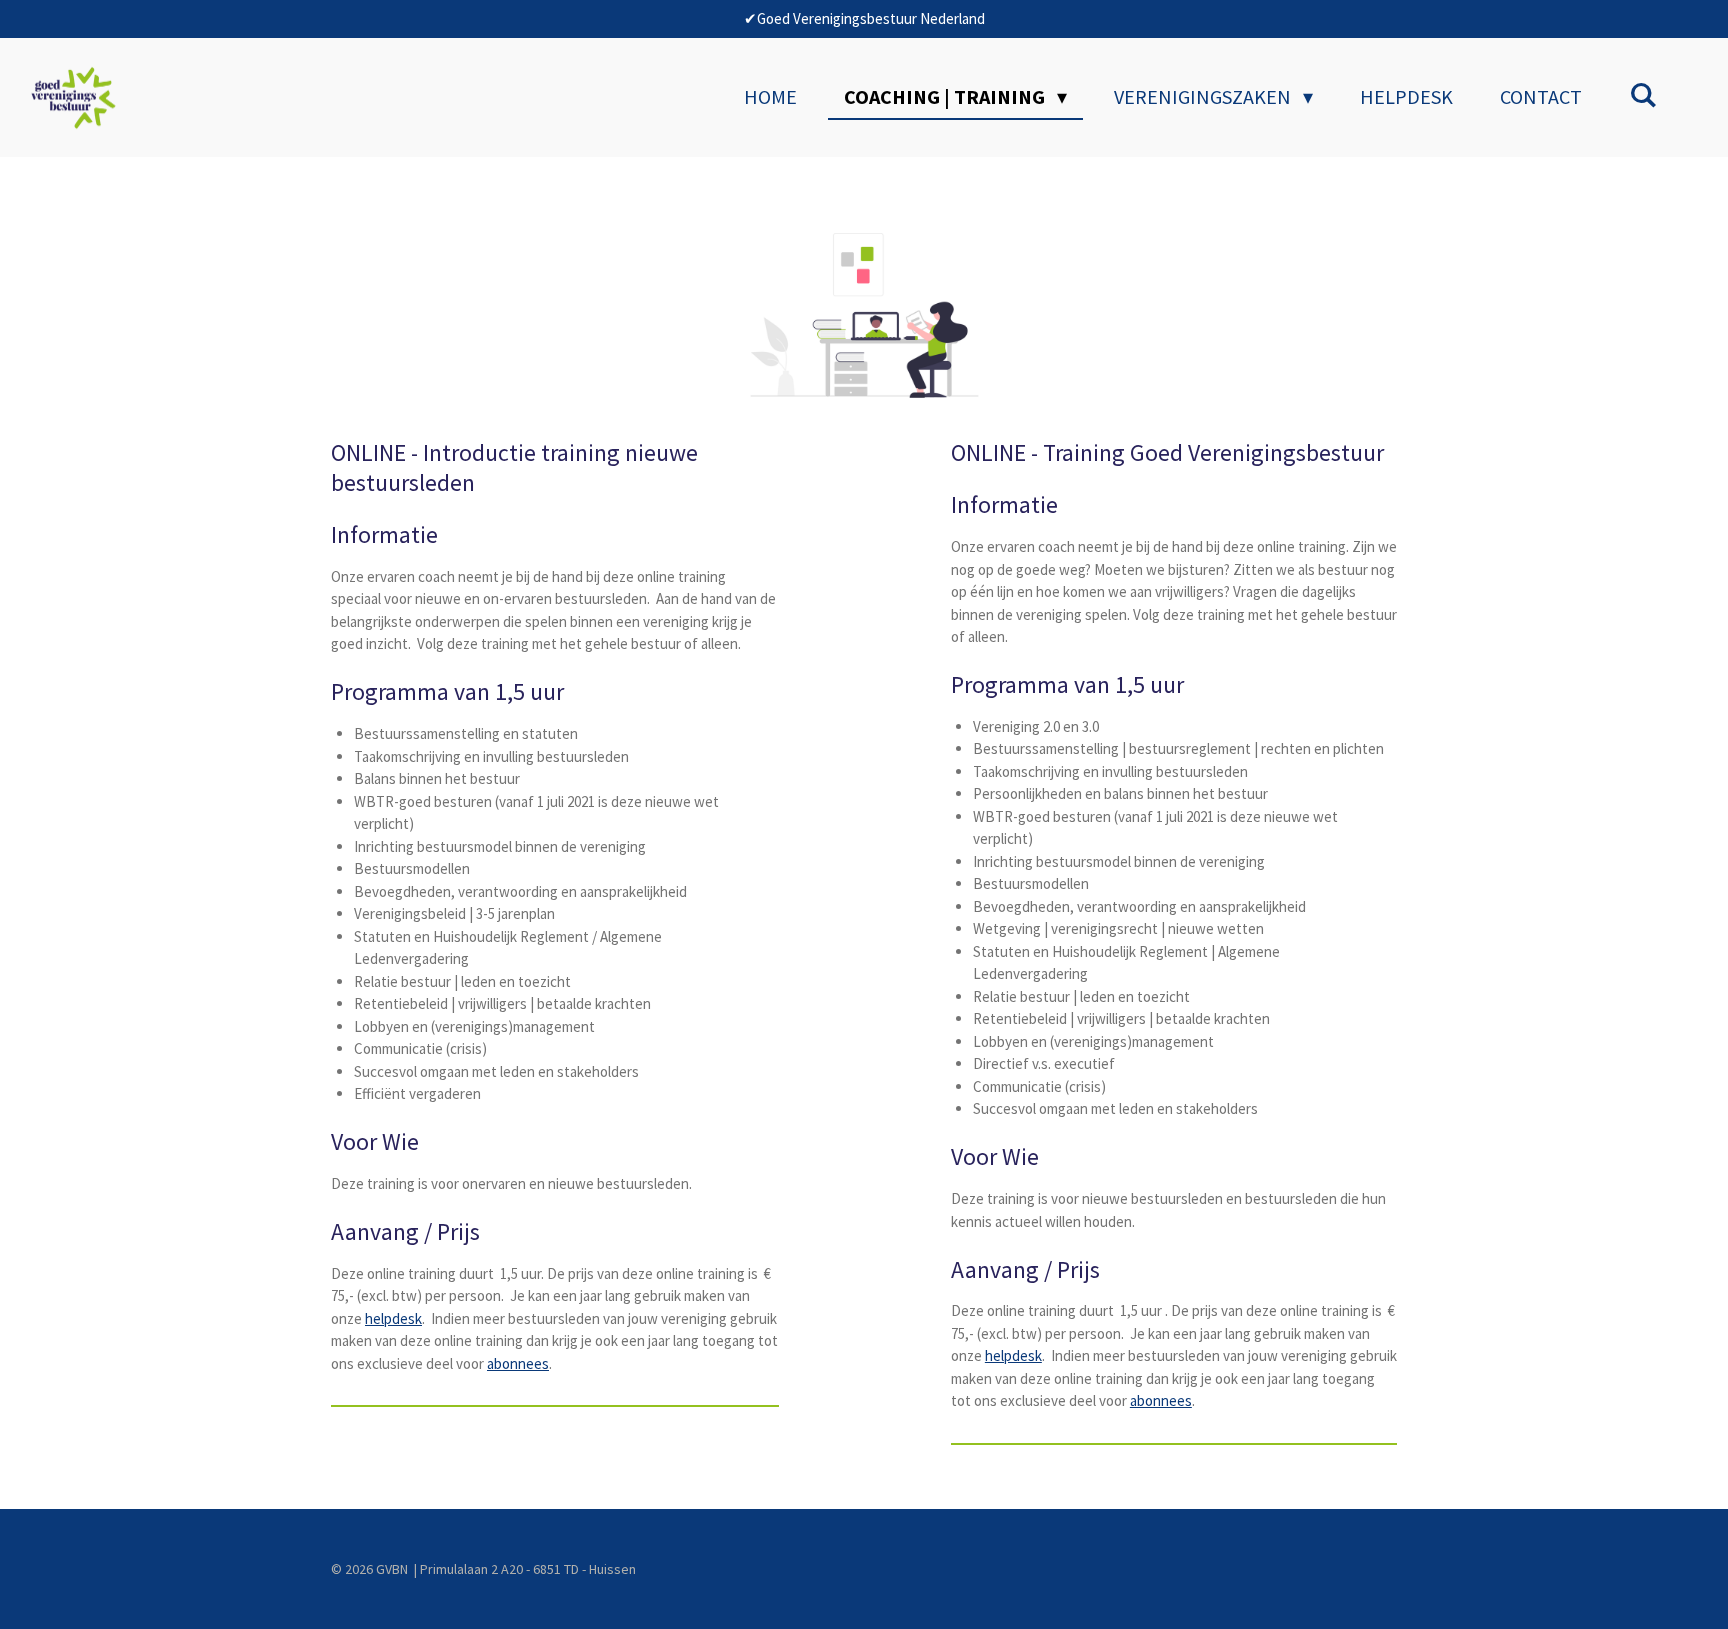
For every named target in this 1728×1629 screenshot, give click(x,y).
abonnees (518, 1363)
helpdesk (393, 1318)
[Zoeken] (1643, 94)
